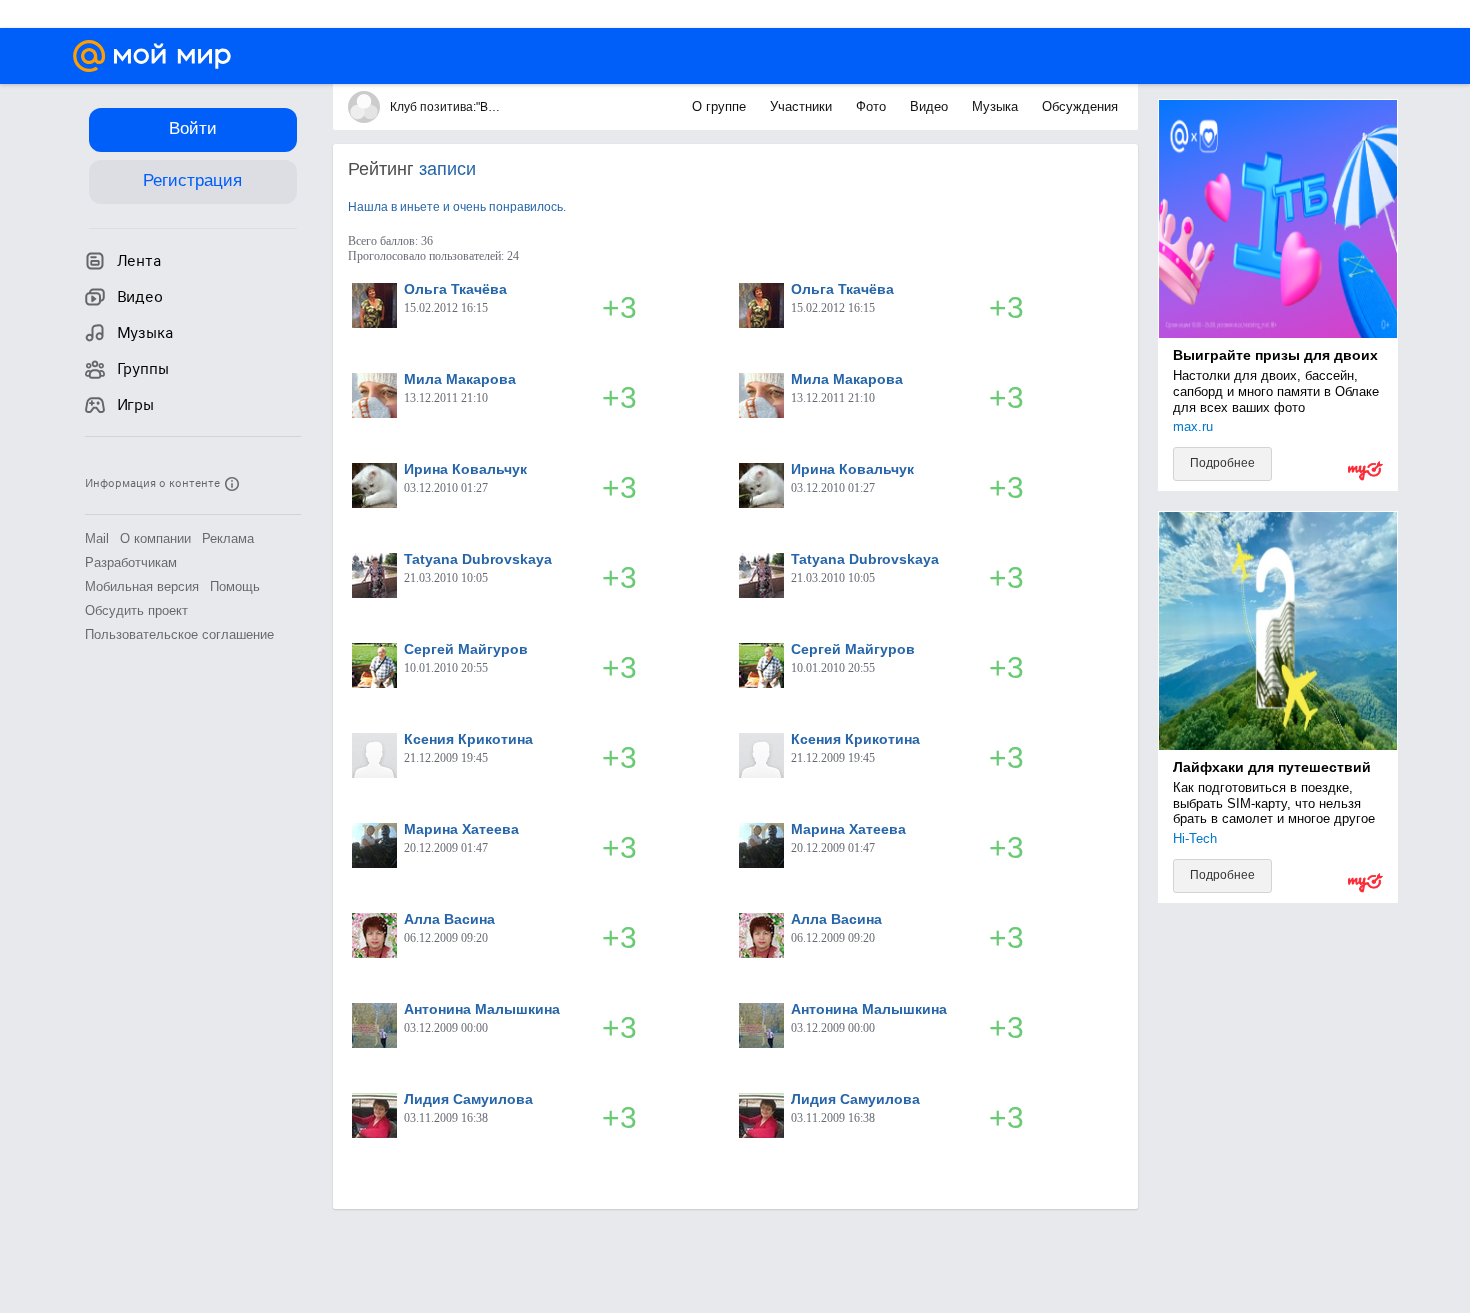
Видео (931, 106)
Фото (873, 106)
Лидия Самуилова (468, 1099)
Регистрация (192, 180)
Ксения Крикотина (468, 739)
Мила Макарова (460, 379)
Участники (803, 106)
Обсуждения (1080, 106)
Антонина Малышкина (482, 1009)
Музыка (997, 106)
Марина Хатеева (461, 829)
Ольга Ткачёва (455, 289)
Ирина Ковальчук (465, 469)
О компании (155, 538)
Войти (193, 128)
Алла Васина (449, 919)
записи (447, 169)
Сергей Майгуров (466, 649)
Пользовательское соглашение (179, 634)
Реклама (228, 538)
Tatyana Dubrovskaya (478, 559)
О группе (721, 106)
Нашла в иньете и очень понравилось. (457, 207)
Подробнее (1222, 463)
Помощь (235, 586)
